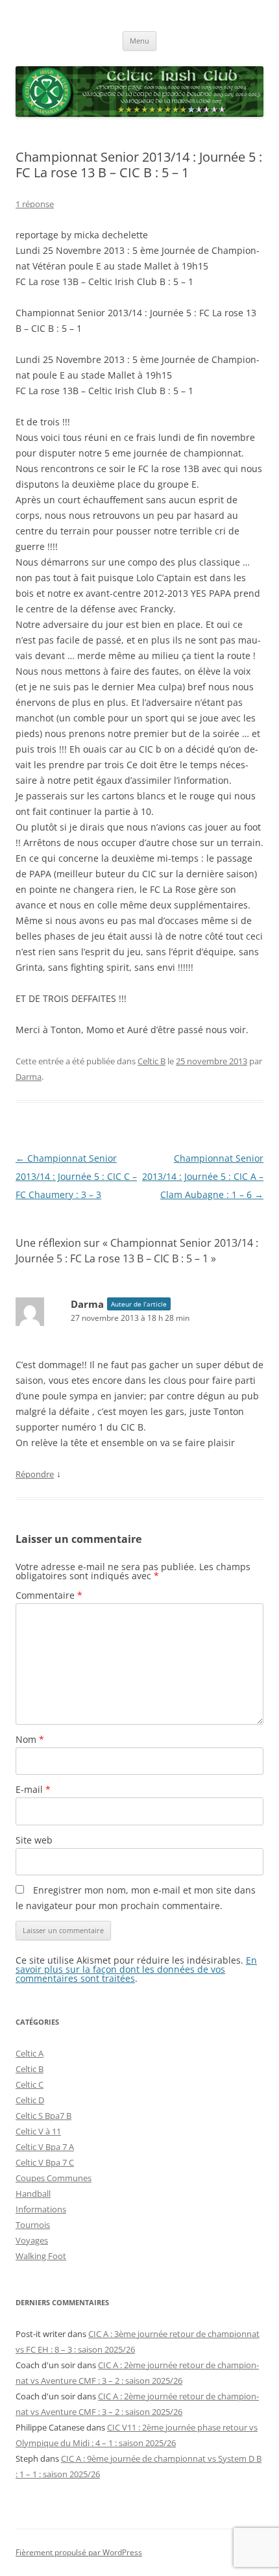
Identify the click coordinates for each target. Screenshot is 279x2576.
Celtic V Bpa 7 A (45, 2147)
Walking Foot (41, 2256)
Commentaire (49, 1595)
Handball (33, 2194)
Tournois (33, 2225)
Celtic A (30, 2053)
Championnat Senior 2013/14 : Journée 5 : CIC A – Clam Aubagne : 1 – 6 (203, 1176)
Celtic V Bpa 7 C (45, 2162)
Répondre (35, 1474)
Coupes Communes (54, 2178)
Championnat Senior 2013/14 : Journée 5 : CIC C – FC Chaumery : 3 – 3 (76, 1176)
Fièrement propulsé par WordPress (79, 2552)
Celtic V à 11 (38, 2131)
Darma (29, 1077)
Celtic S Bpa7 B (43, 2116)
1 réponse (35, 204)
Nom (30, 1739)
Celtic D (30, 2100)
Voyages (32, 2240)
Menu (139, 41)
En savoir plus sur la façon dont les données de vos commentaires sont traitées (136, 1969)
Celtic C (30, 2084)
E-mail (33, 1789)
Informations (41, 2209)
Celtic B (152, 1061)
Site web (34, 1840)
